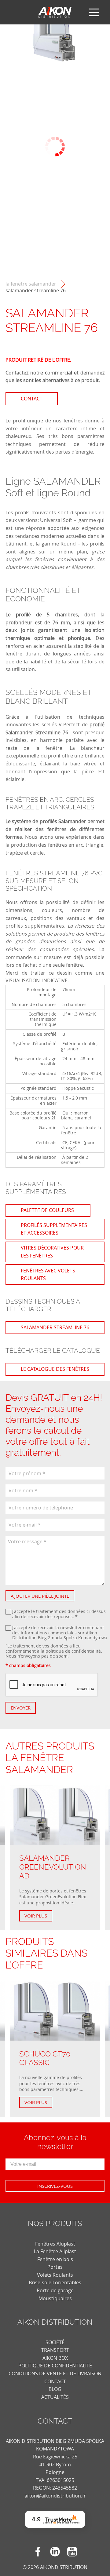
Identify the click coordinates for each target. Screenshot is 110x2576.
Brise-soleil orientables (55, 2282)
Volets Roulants (55, 2275)
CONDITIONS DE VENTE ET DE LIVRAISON (55, 2373)
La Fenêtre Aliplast (55, 2251)
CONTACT (55, 2381)
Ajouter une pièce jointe (40, 1596)
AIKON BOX (55, 2358)
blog (55, 2389)
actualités (55, 2397)
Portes (55, 2267)
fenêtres (73, 421)
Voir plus (36, 1916)
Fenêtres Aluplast (55, 2244)
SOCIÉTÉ (55, 2342)
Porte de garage (55, 2290)
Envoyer (21, 1708)
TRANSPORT (55, 2350)
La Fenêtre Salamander (31, 284)
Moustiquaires (55, 2298)
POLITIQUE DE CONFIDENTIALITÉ (55, 2366)
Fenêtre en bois (55, 2259)
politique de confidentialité (73, 1651)
